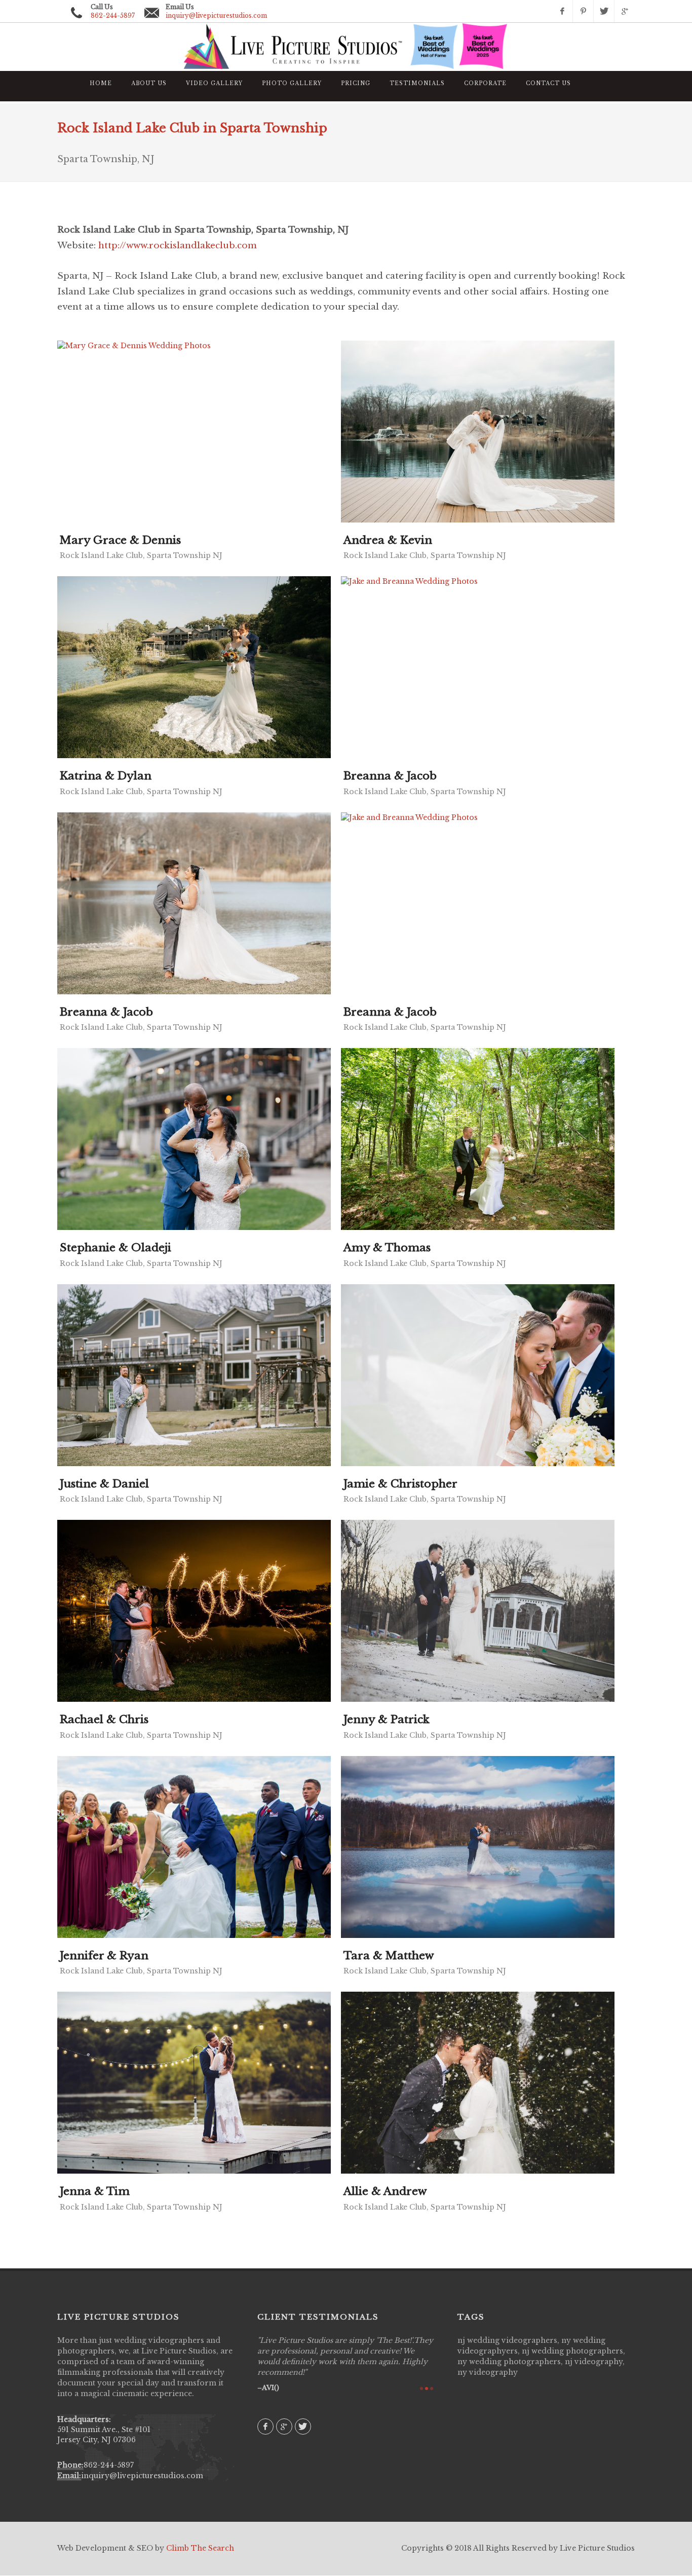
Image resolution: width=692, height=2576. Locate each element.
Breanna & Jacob (390, 776)
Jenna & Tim (95, 2191)
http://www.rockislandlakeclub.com (178, 246)
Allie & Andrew (385, 2191)
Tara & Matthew (389, 1956)
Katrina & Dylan (106, 776)
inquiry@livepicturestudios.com (216, 15)
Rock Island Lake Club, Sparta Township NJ (141, 555)
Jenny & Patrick (387, 1720)
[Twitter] (604, 11)
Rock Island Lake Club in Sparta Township (192, 128)
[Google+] (625, 11)
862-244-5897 (109, 2465)
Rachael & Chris (104, 1720)
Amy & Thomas (387, 1248)
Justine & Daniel (104, 1484)
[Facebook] (562, 11)
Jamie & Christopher (400, 1484)
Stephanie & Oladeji (116, 1248)
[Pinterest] (583, 11)
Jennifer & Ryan (104, 1956)
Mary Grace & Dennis (120, 540)
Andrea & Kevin (388, 540)
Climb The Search (200, 2548)
